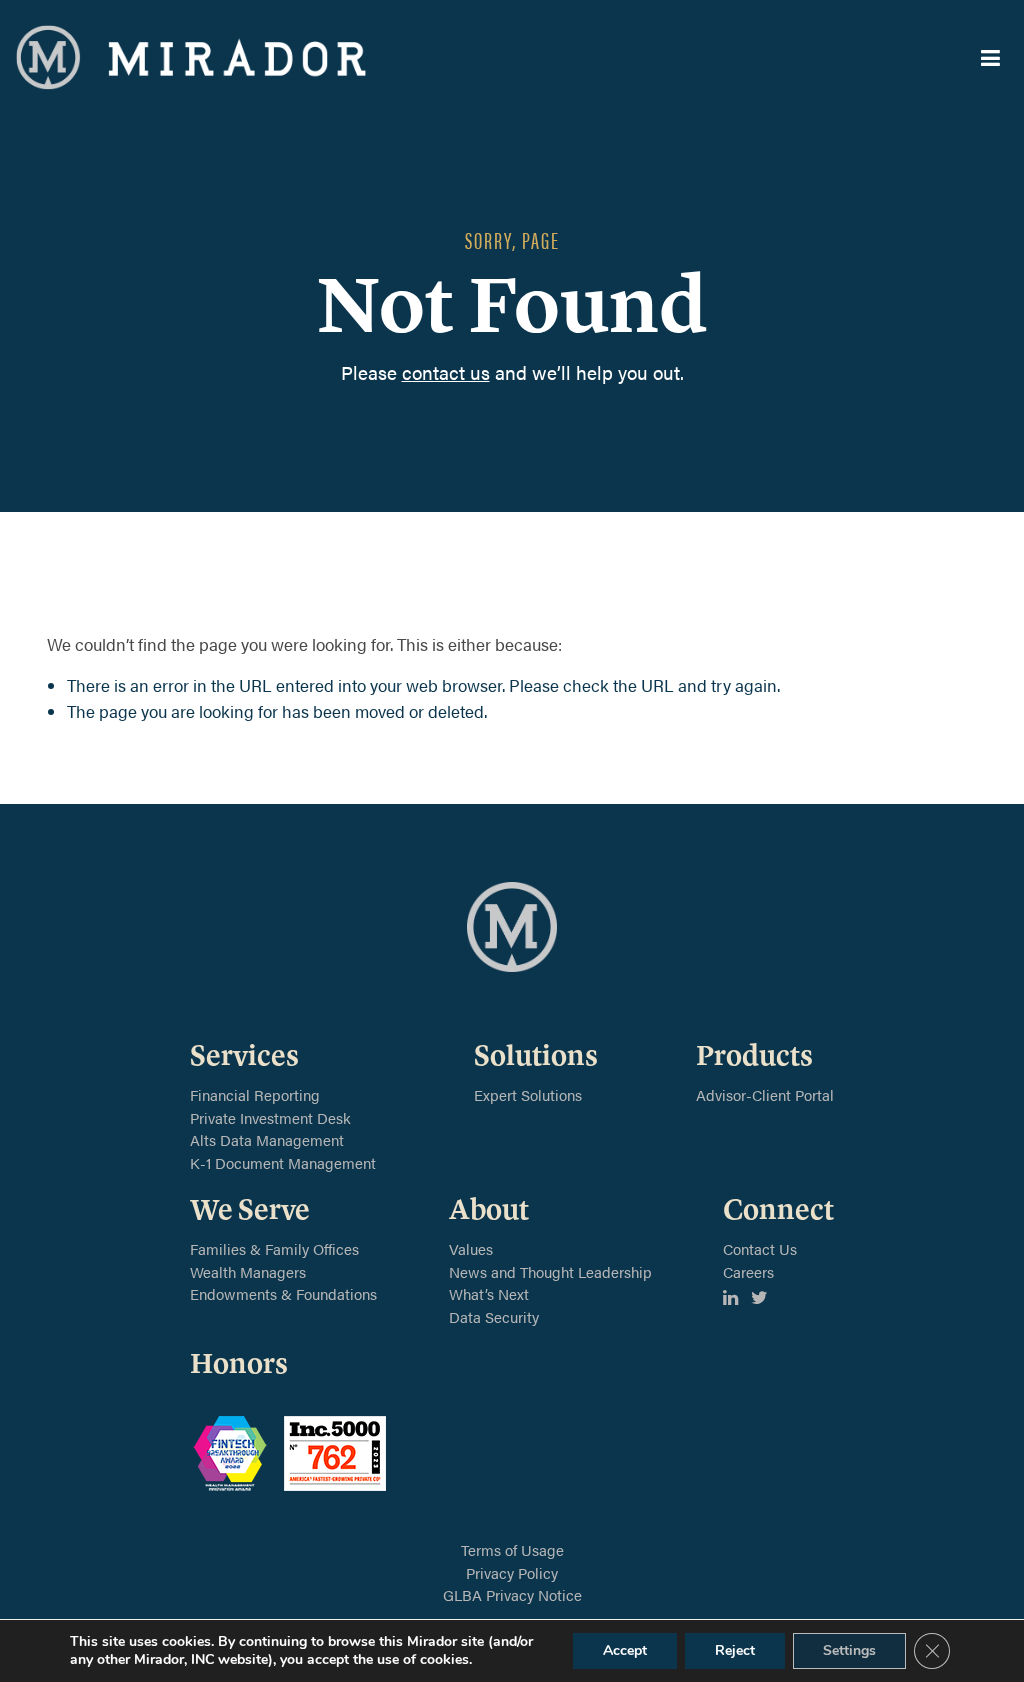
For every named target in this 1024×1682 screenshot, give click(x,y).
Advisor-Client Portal (765, 1094)
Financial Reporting (255, 1094)
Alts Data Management (267, 1139)
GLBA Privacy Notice (512, 1594)
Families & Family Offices (274, 1248)
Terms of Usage (512, 1549)
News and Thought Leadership (550, 1271)
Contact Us (760, 1248)
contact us (446, 372)
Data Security (494, 1316)
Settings (849, 1650)
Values (471, 1248)
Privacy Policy (512, 1572)
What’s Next (489, 1293)
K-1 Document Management (283, 1162)
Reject (735, 1650)
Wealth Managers (248, 1271)
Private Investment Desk (270, 1117)
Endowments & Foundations (283, 1293)
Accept (625, 1650)
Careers (748, 1271)
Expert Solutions (528, 1094)
